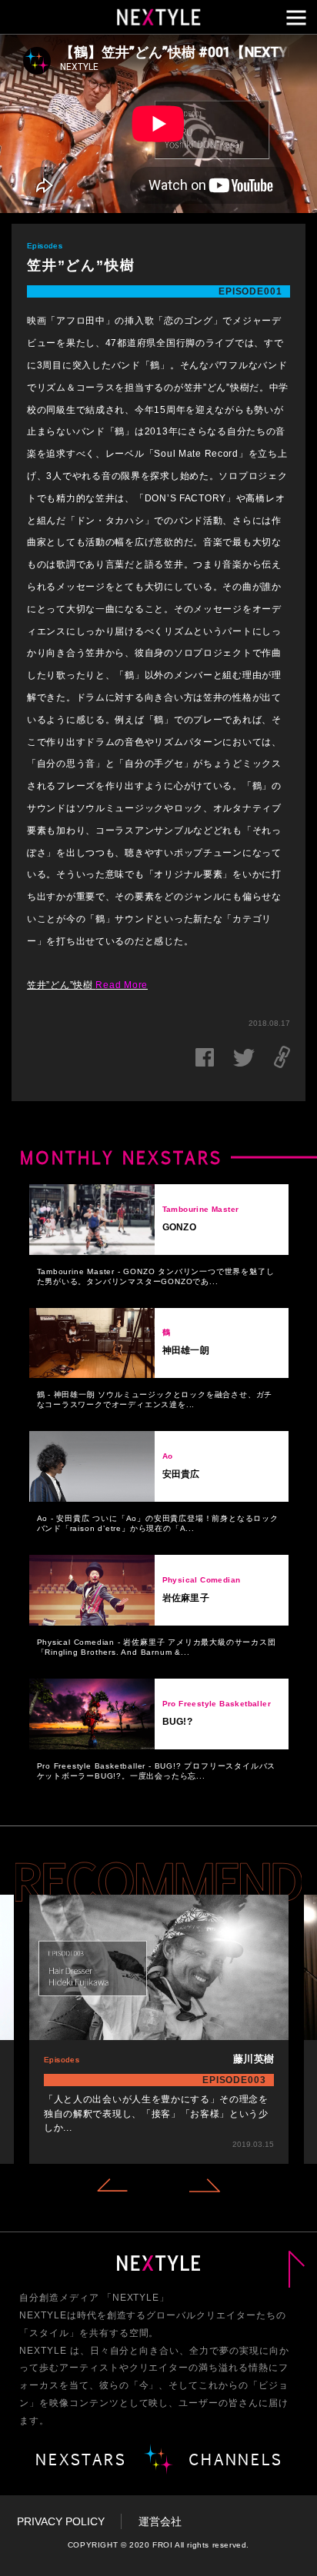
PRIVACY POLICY (61, 2521)
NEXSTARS (81, 2459)
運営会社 (160, 2521)
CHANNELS (235, 2459)
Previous (112, 2185)
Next (205, 2185)
